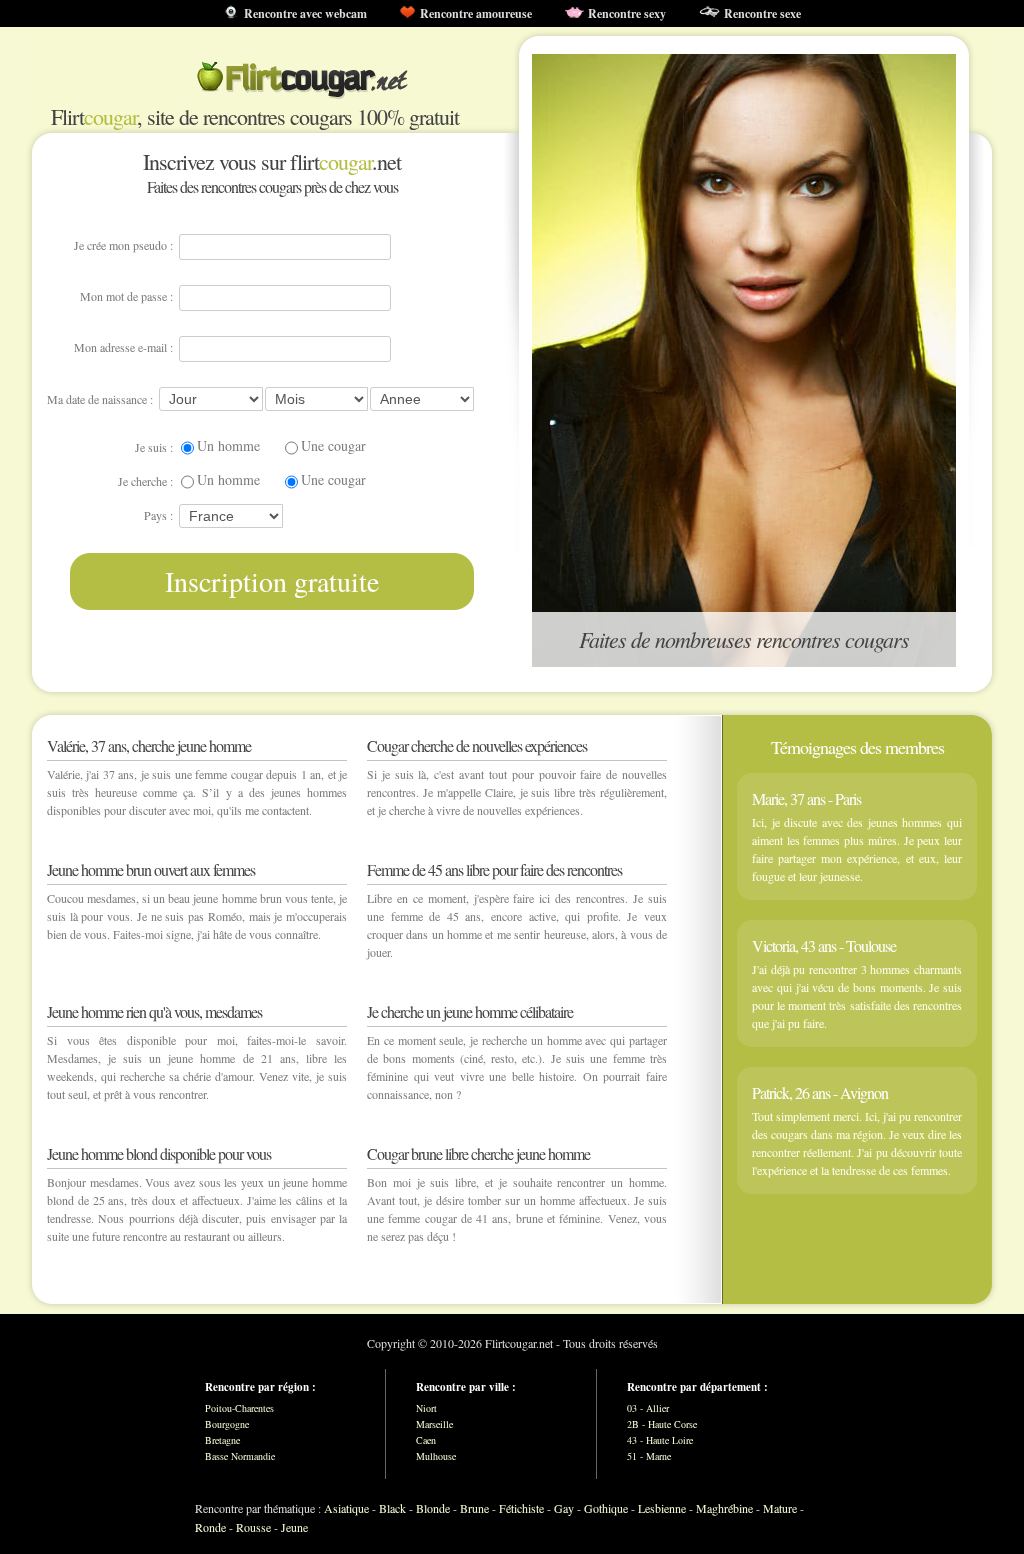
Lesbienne (662, 1508)
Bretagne (222, 1440)
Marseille (434, 1424)
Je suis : (154, 447)
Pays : (158, 515)
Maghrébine (724, 1508)
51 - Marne (649, 1456)
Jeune (294, 1527)
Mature (780, 1508)
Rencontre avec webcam (305, 13)
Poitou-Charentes (239, 1408)
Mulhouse (436, 1456)
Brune (474, 1508)
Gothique (606, 1508)
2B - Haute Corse (662, 1424)
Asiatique (346, 1508)
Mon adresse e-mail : (123, 347)
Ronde (210, 1527)
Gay (564, 1508)
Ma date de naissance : (100, 399)
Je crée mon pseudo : (123, 245)
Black (392, 1508)
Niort (426, 1408)
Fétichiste (521, 1508)
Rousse (253, 1527)
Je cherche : (145, 481)
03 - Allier (648, 1408)
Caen (426, 1440)
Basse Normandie (240, 1456)
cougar (110, 116)
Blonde (433, 1508)
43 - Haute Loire (660, 1440)
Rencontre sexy (627, 13)
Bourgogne (227, 1424)
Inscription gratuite (272, 581)
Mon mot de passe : (126, 296)
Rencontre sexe (762, 13)
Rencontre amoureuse (476, 13)
